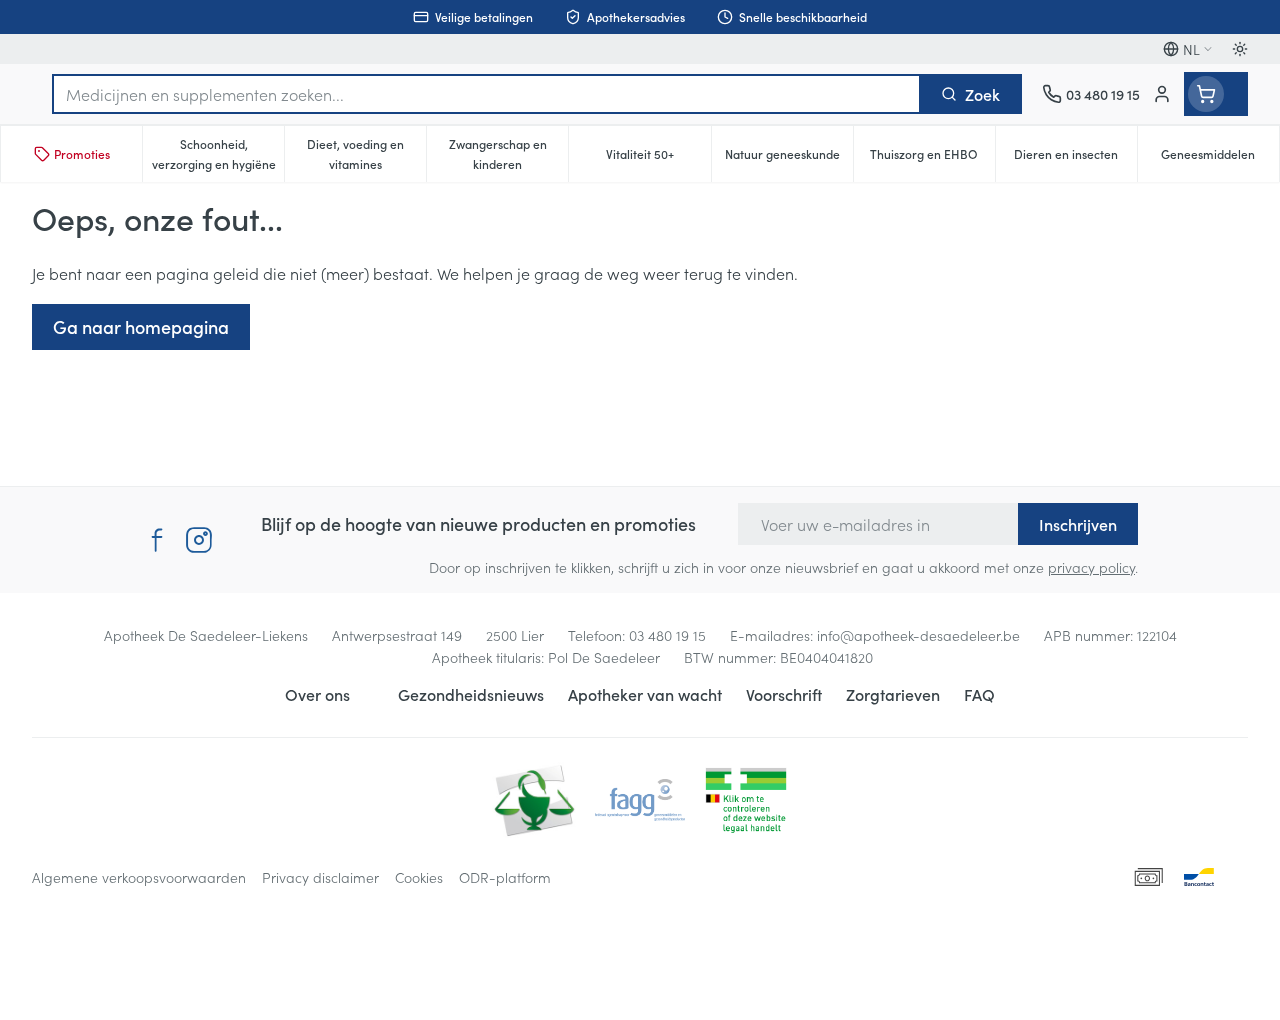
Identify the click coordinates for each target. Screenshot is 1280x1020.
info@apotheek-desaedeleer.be (918, 635)
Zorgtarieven (893, 694)
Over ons (317, 694)
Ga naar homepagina (141, 326)
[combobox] (486, 94)
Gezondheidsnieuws (471, 694)
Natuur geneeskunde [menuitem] (789, 158)
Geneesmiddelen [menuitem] (1220, 158)
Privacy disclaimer (320, 877)
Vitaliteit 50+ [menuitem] (658, 158)
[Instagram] (199, 540)
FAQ (979, 694)
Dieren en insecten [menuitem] (1075, 158)
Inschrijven (1078, 524)
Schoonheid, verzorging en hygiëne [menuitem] (218, 153)
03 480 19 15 (667, 635)
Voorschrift (784, 694)
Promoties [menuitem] (82, 153)
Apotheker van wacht (645, 694)
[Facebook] (157, 540)
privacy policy (1091, 567)
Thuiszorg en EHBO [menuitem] (932, 158)
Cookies (419, 877)
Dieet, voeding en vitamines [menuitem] (366, 153)
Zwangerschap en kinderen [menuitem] (508, 153)
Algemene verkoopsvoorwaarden (139, 877)
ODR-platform (505, 877)
